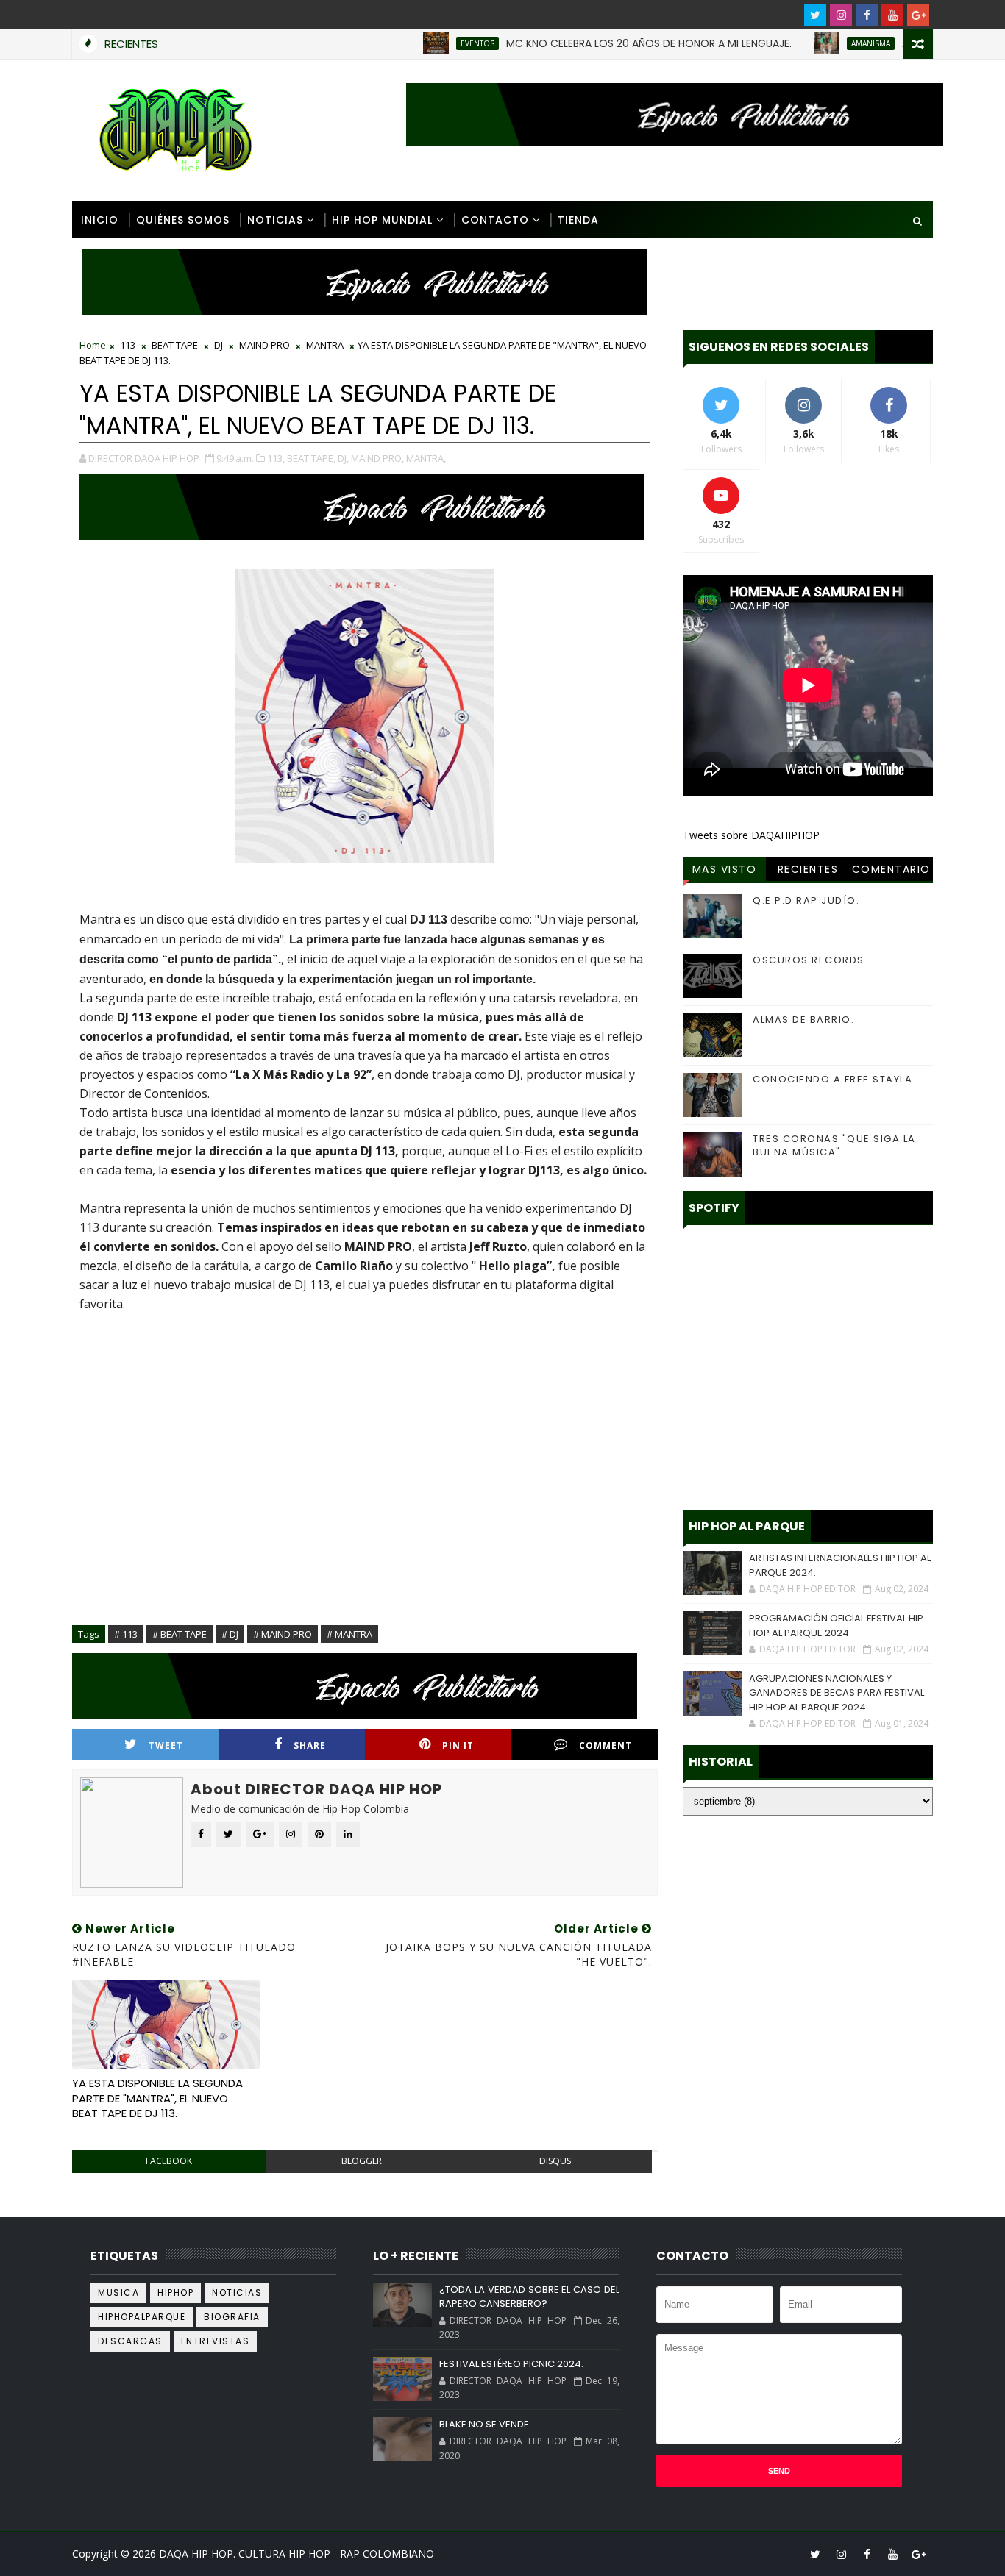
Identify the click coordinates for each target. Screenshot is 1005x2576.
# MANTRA (349, 1634)
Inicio (100, 220)
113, (276, 458)
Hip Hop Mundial (382, 220)
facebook (169, 2161)
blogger (362, 2161)
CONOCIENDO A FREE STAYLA (832, 1079)
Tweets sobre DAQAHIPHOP (751, 835)
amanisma (818, 43)
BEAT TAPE (175, 345)
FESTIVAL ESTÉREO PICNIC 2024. (511, 2364)
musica (118, 2293)
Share (310, 1745)
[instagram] (841, 15)
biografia (232, 2317)
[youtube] (892, 15)
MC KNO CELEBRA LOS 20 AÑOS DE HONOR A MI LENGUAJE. (596, 43)
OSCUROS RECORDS (809, 960)
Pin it (458, 1745)
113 (128, 345)
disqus (555, 2161)
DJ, (343, 458)
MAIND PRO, (377, 458)
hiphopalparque (142, 2317)
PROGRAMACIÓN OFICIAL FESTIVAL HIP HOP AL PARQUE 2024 (836, 1626)
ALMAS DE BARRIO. (803, 1020)
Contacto (495, 220)
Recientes (808, 869)
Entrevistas (216, 2341)
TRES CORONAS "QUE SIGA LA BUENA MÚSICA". (834, 1145)
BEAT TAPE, (311, 458)
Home (93, 345)
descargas (130, 2341)
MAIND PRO (264, 345)
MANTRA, (426, 458)
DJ (219, 345)
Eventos (425, 43)
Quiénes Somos (183, 220)
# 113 (126, 1634)
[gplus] (918, 15)
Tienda (578, 220)
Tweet (166, 1745)
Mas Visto (725, 869)
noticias (237, 2293)
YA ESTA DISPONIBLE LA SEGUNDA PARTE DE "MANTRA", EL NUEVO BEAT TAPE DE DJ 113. (157, 2098)
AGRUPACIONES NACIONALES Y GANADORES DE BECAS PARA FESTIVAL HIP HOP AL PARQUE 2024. (837, 1693)
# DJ (230, 1634)
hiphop (175, 2293)
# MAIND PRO (283, 1634)
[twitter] (815, 15)
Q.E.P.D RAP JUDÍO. (806, 900)
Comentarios (891, 871)
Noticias (275, 220)
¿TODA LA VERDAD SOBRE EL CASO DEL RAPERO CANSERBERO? (529, 2297)
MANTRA (325, 345)
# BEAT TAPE (180, 1634)
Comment (606, 1745)
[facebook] (867, 15)
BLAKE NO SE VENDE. (485, 2424)
